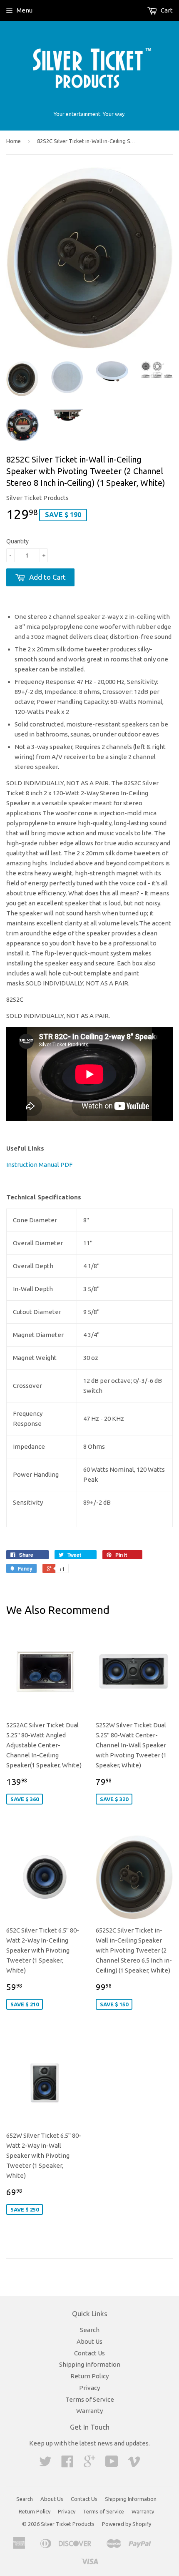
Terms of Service (90, 2399)
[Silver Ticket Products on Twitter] (45, 2464)
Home (14, 141)
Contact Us (89, 2353)
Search (90, 2330)
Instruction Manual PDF (39, 1165)
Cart (166, 10)
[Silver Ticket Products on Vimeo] (134, 2464)
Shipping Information (90, 2364)
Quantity (17, 541)
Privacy (89, 2388)
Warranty (89, 2411)
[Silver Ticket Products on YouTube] (112, 2464)
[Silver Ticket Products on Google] (89, 2464)
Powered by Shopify (127, 2524)
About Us (89, 2341)
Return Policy (89, 2376)
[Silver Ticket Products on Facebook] (67, 2464)
